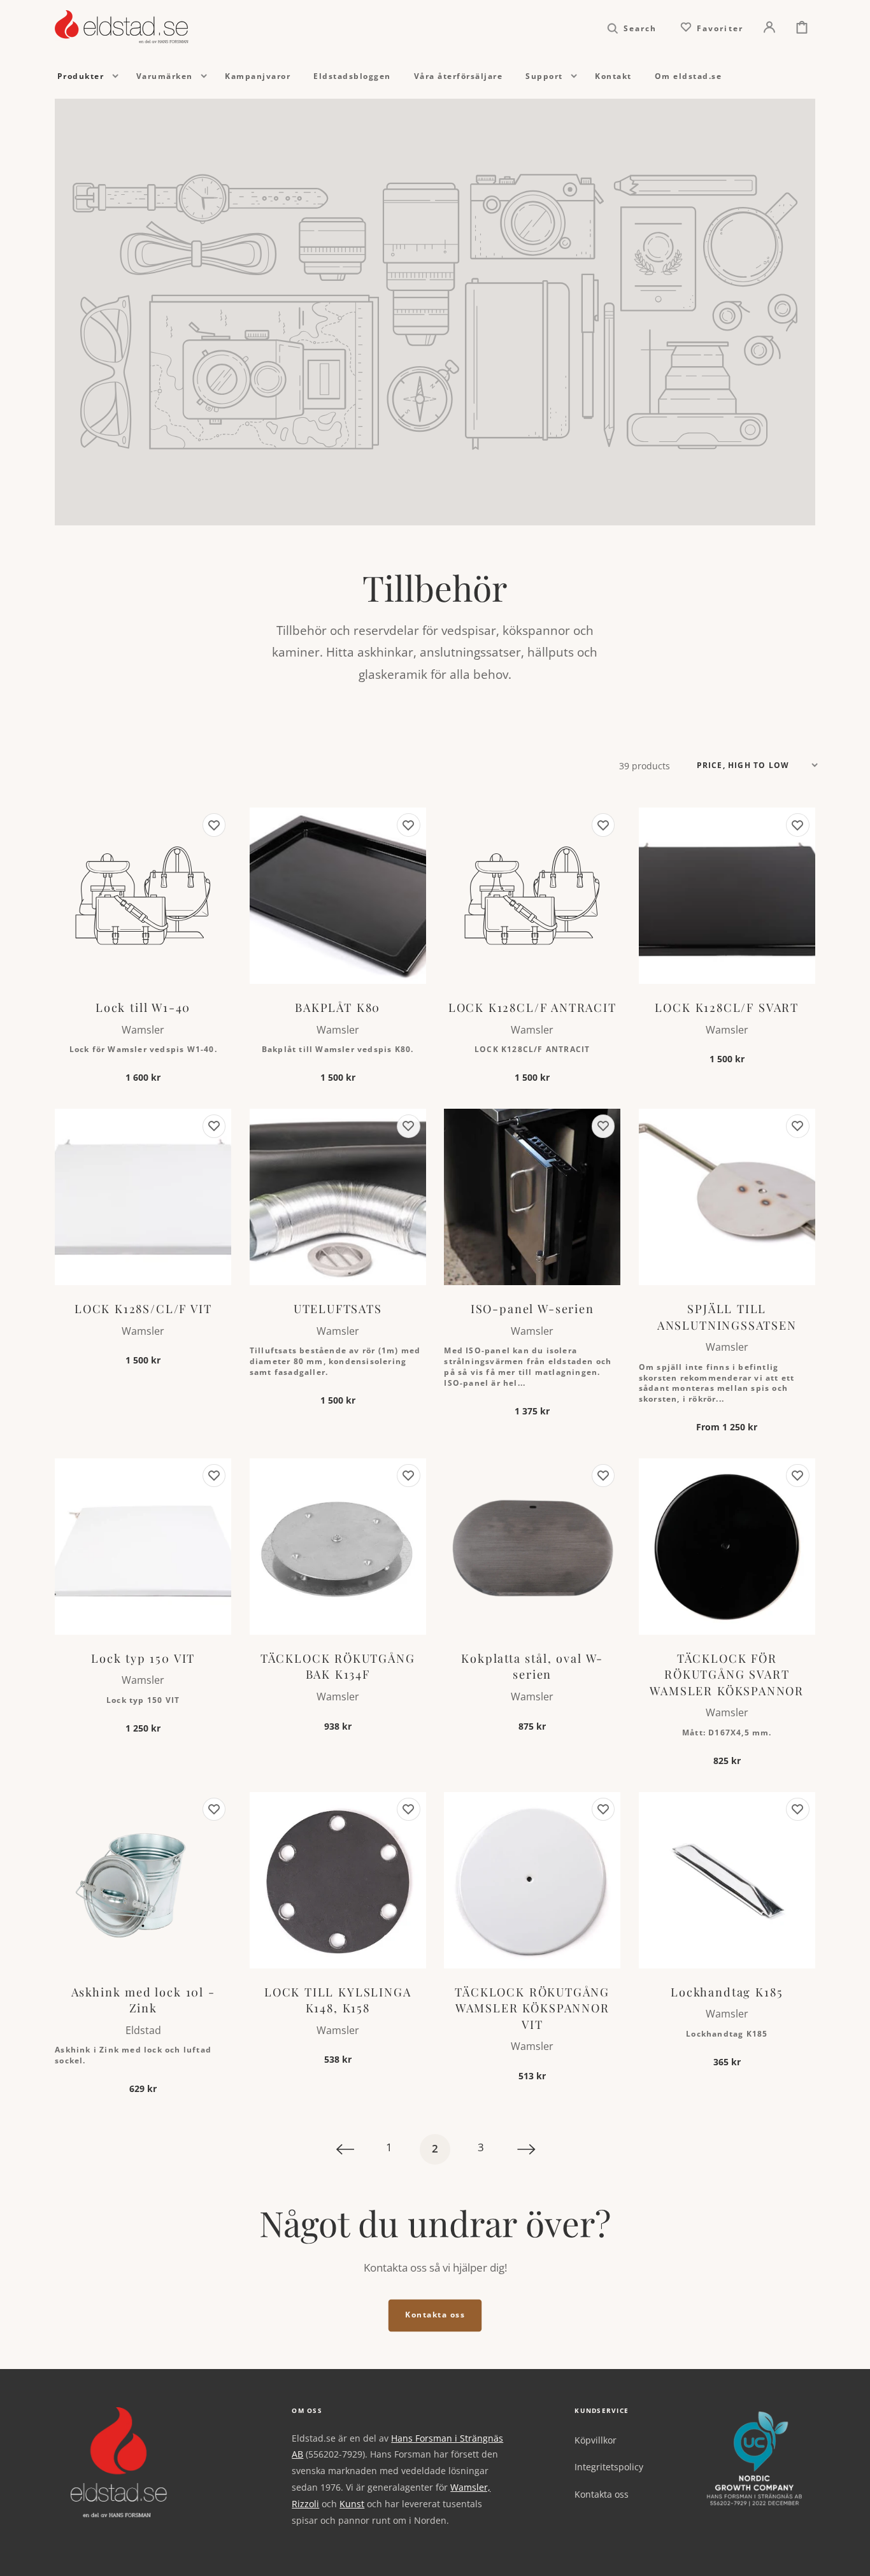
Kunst (352, 2504)
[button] (632, 27)
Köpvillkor (595, 2440)
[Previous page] (343, 2149)
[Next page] (527, 2149)
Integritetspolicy (609, 2467)
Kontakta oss (435, 2315)
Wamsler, (470, 2487)
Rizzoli (305, 2504)
